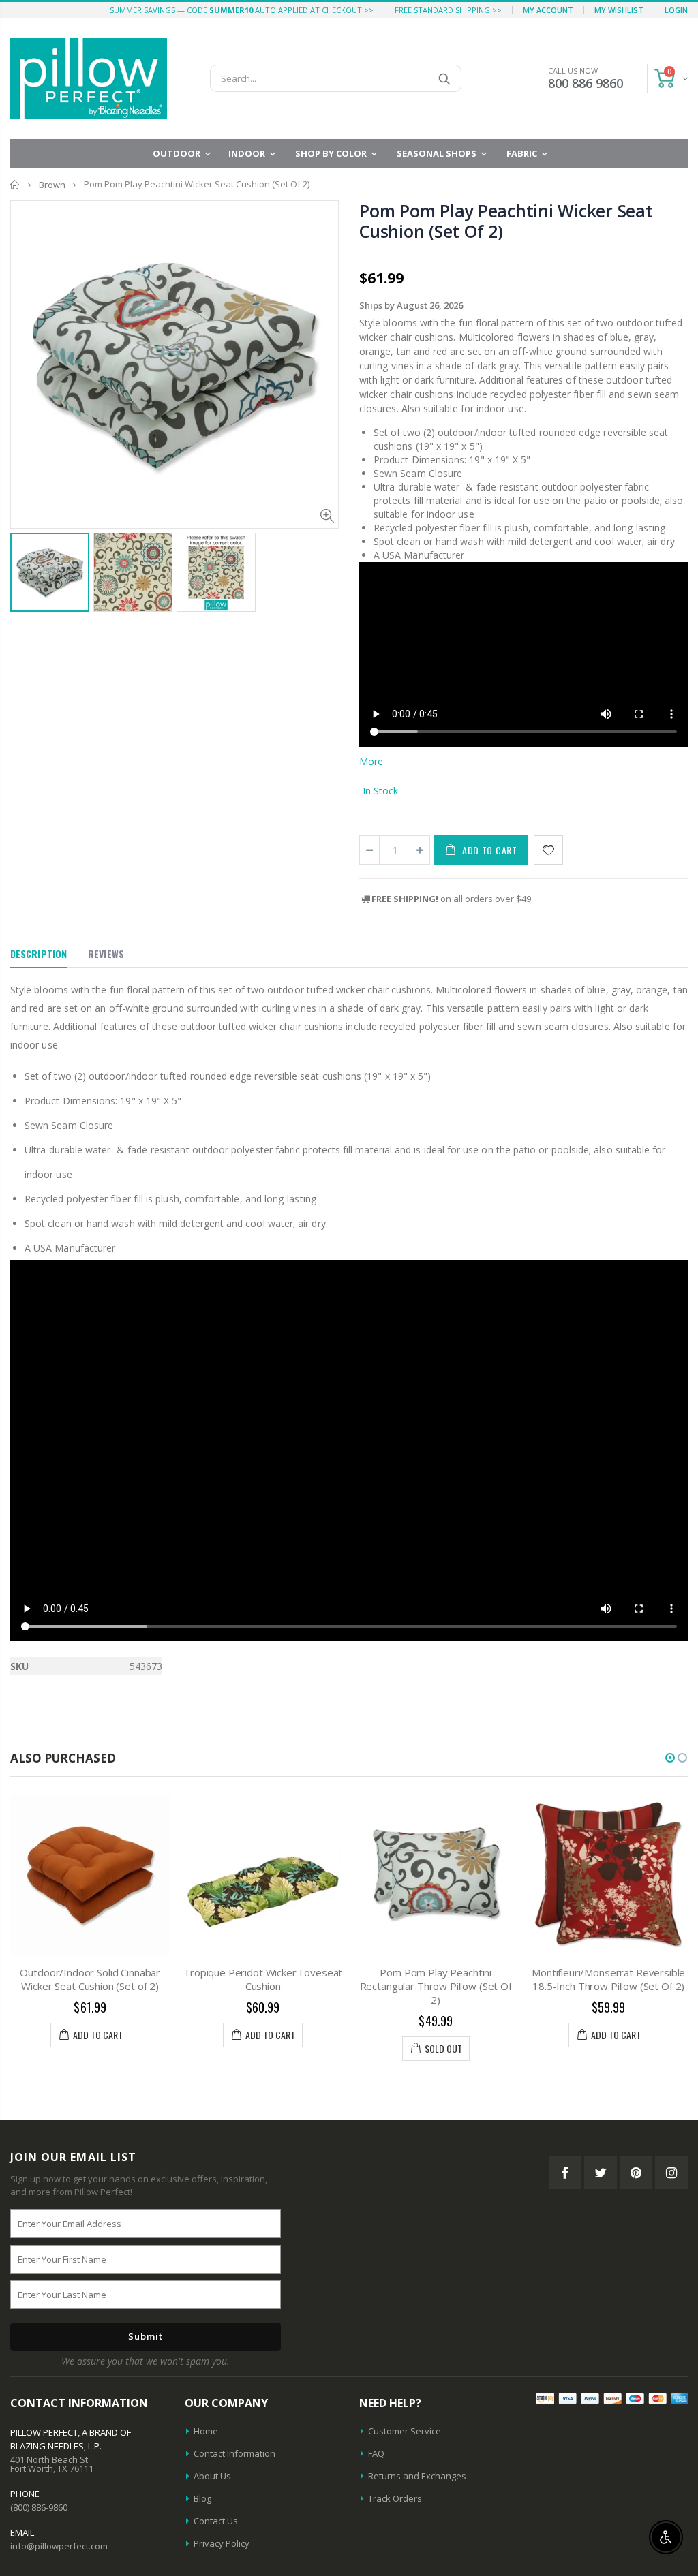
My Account (548, 10)
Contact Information (234, 2453)
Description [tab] (39, 953)
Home (15, 184)
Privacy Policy (222, 2543)
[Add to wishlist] (548, 850)
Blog (202, 2498)
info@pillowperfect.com (59, 2546)
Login (676, 10)
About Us (212, 2476)
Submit (146, 2336)
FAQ (376, 2453)
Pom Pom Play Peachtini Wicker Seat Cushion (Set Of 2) (506, 221)
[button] (670, 1758)
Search (444, 78)
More (371, 761)
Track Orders (395, 2498)
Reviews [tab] (106, 953)
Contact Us (216, 2521)
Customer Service (405, 2431)
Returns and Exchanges (417, 2476)
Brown (52, 185)
